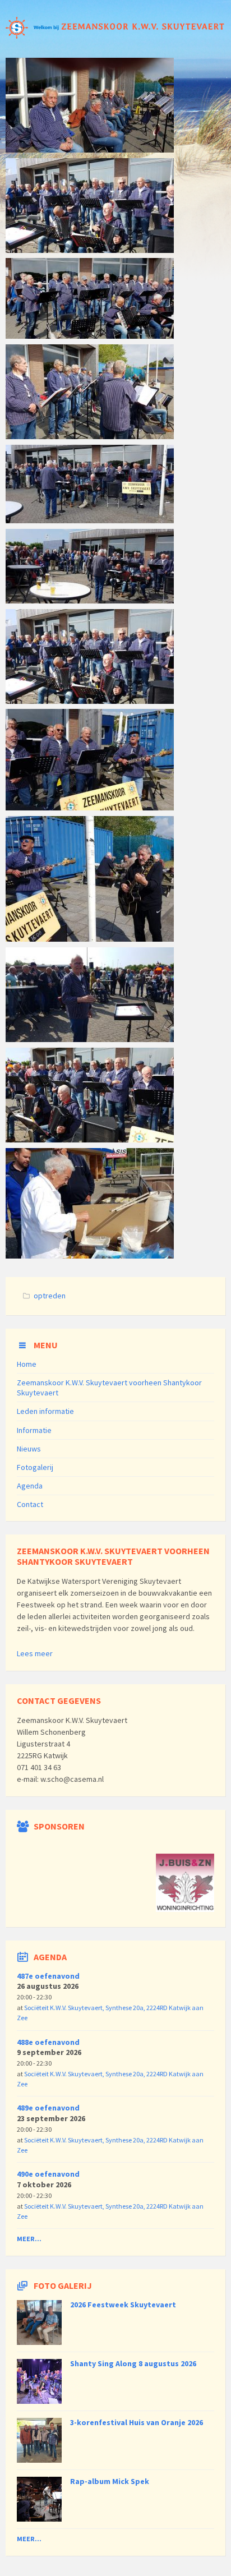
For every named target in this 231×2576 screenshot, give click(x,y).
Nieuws (29, 1449)
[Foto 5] (90, 938)
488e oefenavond (48, 2042)
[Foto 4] (90, 1139)
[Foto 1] (90, 149)
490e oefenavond (48, 2174)
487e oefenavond (48, 1976)
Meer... (29, 2239)
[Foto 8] (90, 600)
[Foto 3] (90, 1039)
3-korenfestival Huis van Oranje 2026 (137, 2422)
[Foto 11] (90, 335)
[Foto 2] (90, 1255)
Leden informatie (45, 1411)
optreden (50, 1296)
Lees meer (35, 1653)
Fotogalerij (35, 1467)
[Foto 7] (90, 701)
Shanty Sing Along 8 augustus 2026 (133, 2363)
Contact (30, 1504)
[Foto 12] (90, 250)
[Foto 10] (90, 436)
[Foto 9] (90, 520)
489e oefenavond (48, 2108)
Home (27, 1364)
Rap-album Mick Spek (110, 2481)
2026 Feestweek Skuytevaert (123, 2305)
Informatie (34, 1430)
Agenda (30, 1486)
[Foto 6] (90, 807)
